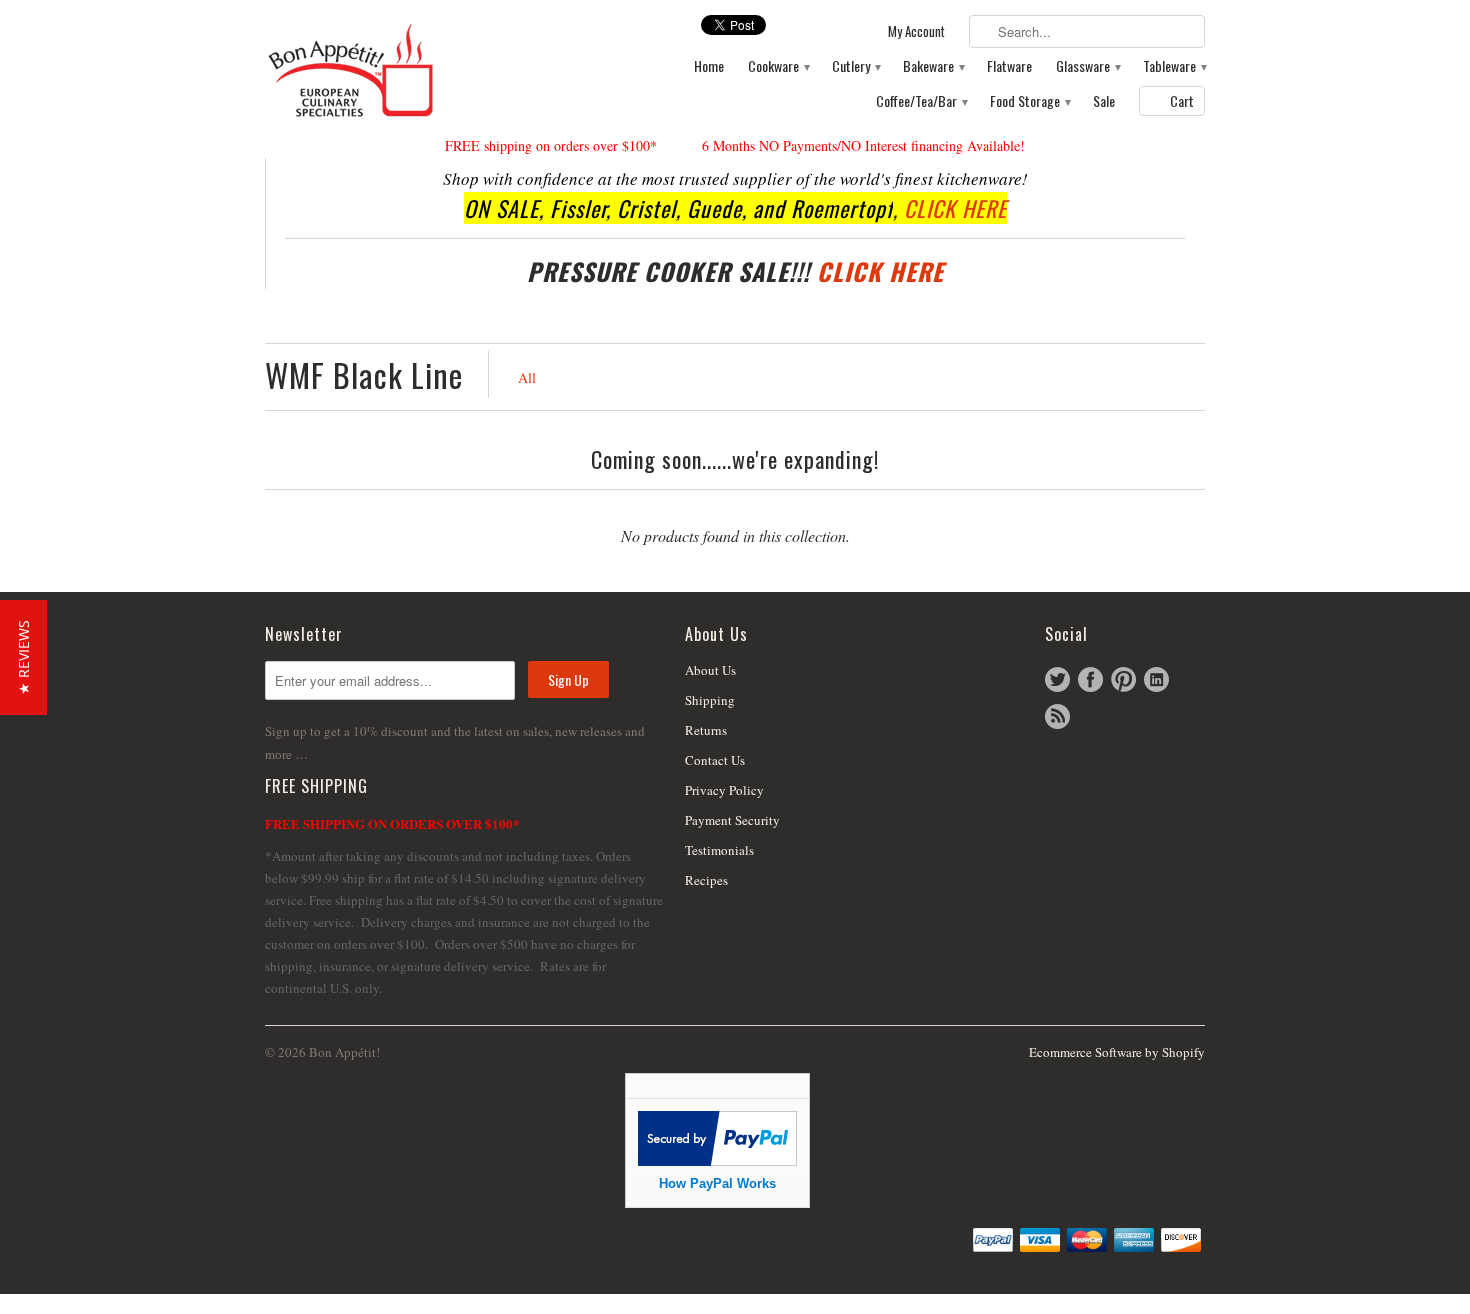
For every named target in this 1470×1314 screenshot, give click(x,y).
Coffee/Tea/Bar (921, 101)
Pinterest (1123, 679)
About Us (710, 670)
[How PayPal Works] (717, 1160)
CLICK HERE (955, 208)
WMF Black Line (364, 374)
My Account (916, 31)
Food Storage (1029, 101)
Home (709, 66)
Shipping (710, 700)
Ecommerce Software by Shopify (1117, 1052)
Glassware (1087, 66)
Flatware (1009, 66)
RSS (1057, 716)
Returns (706, 730)
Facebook (1090, 679)
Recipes (706, 880)
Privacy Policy (724, 790)
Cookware (778, 66)
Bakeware (933, 66)
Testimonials (719, 850)
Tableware (1174, 66)
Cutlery (855, 66)
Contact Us (715, 760)
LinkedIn (1156, 679)
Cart (1182, 100)
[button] (23, 657)
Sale (1104, 101)
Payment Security (732, 820)
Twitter (1057, 679)
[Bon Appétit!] (415, 69)
